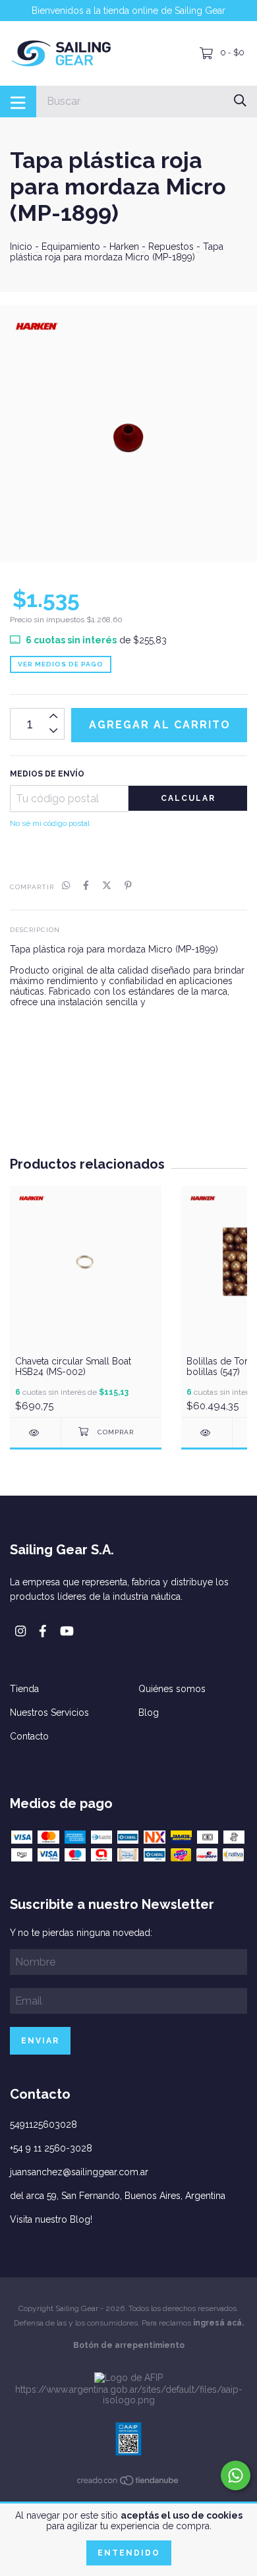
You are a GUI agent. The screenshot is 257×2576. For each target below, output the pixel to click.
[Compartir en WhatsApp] (66, 886)
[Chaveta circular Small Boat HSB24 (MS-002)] (35, 1433)
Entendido (129, 2553)
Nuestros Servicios (49, 1712)
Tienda (24, 1689)
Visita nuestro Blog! (51, 2219)
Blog (149, 1712)
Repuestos (171, 247)
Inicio (21, 247)
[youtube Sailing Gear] (67, 1631)
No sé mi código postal (50, 823)
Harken (124, 247)
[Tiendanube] (128, 2483)
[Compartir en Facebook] (86, 886)
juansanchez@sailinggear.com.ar (79, 2172)
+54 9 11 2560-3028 (51, 2148)
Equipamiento (71, 247)
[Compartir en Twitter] (107, 886)
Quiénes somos (172, 1689)
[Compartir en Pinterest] (128, 886)
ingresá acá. (218, 2323)
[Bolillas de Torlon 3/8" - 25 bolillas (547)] (207, 1433)
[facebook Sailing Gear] (43, 1631)
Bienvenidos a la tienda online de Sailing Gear (128, 11)
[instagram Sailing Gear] (20, 1631)
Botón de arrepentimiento (129, 2345)
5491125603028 (43, 2124)
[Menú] (18, 102)
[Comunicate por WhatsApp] (236, 2475)
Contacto (29, 1736)
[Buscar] (240, 101)
